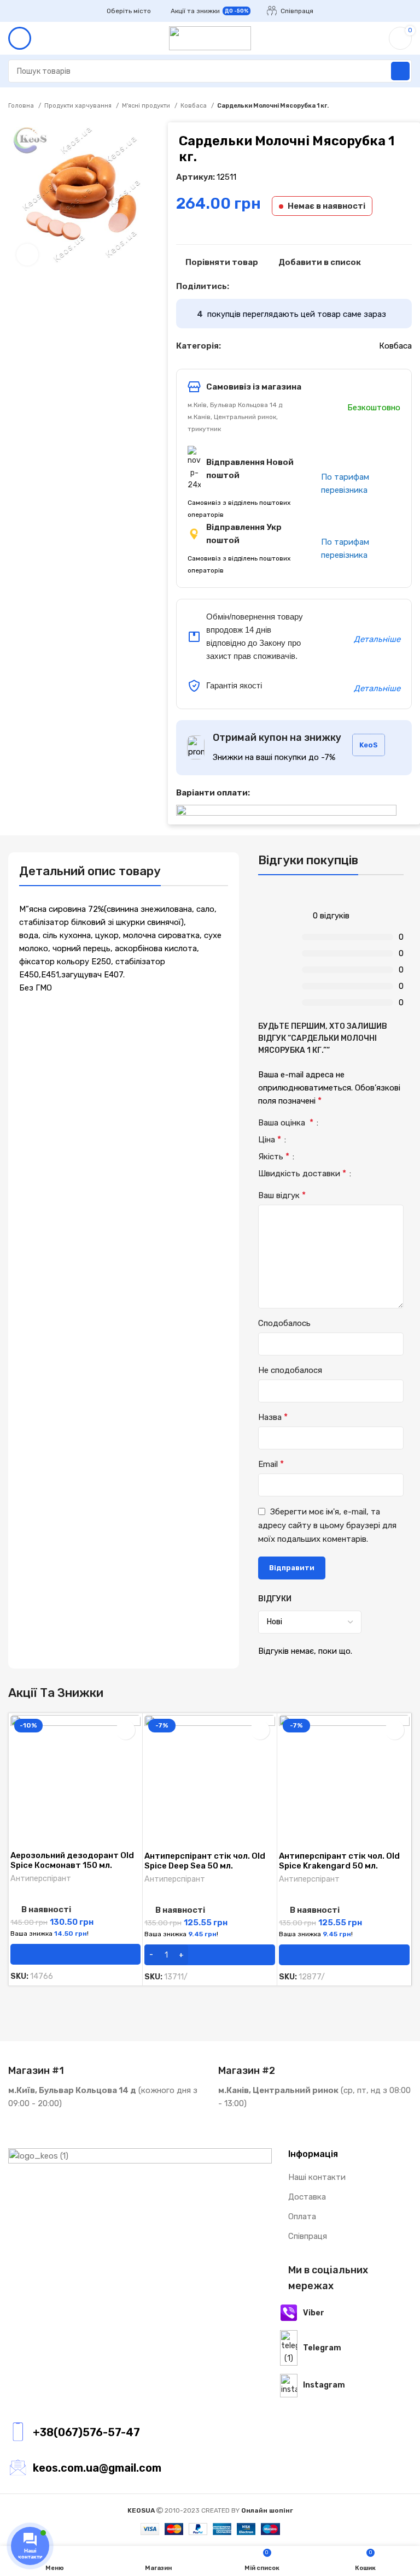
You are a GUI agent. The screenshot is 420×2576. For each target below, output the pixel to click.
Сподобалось (284, 1323)
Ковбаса (194, 106)
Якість (274, 1157)
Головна (22, 106)
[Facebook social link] (238, 286)
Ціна (270, 1140)
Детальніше (377, 639)
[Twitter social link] (251, 286)
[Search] (400, 71)
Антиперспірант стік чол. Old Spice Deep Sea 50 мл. (205, 1861)
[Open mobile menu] (20, 38)
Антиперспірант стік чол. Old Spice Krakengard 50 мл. (339, 1861)
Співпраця (308, 2236)
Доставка (307, 2197)
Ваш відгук (282, 1195)
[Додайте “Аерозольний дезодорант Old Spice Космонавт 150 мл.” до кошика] (75, 1954)
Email (271, 1464)
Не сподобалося (290, 1370)
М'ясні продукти (147, 106)
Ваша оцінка (286, 1123)
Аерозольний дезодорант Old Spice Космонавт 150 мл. (72, 1860)
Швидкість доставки (302, 1174)
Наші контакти (317, 2177)
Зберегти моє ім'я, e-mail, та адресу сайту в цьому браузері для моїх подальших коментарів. (327, 1525)
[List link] (140, 2432)
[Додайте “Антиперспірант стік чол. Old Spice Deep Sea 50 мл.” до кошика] (210, 1955)
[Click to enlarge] (27, 255)
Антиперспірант (41, 1879)
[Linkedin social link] (276, 286)
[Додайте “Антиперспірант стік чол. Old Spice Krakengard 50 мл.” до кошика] (344, 1955)
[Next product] (406, 106)
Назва (273, 1417)
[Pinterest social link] (263, 286)
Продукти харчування (79, 106)
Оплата (302, 2217)
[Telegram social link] (288, 286)
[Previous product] (384, 106)
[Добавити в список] (126, 1730)
